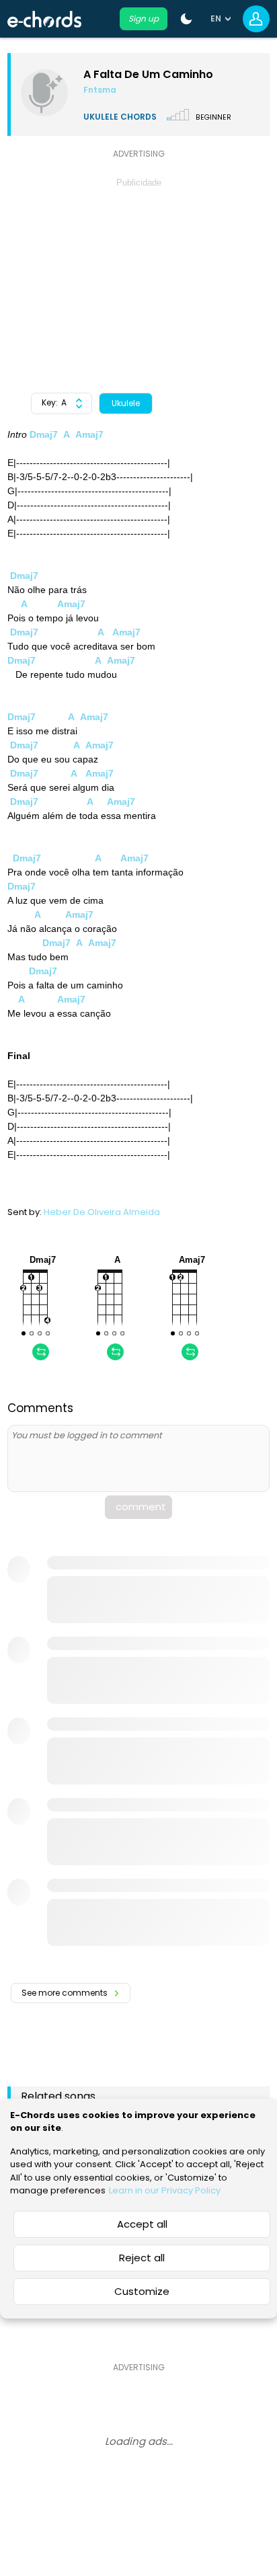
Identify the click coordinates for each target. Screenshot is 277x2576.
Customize (142, 2291)
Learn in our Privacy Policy (165, 2190)
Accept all (142, 2224)
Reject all (142, 2258)
